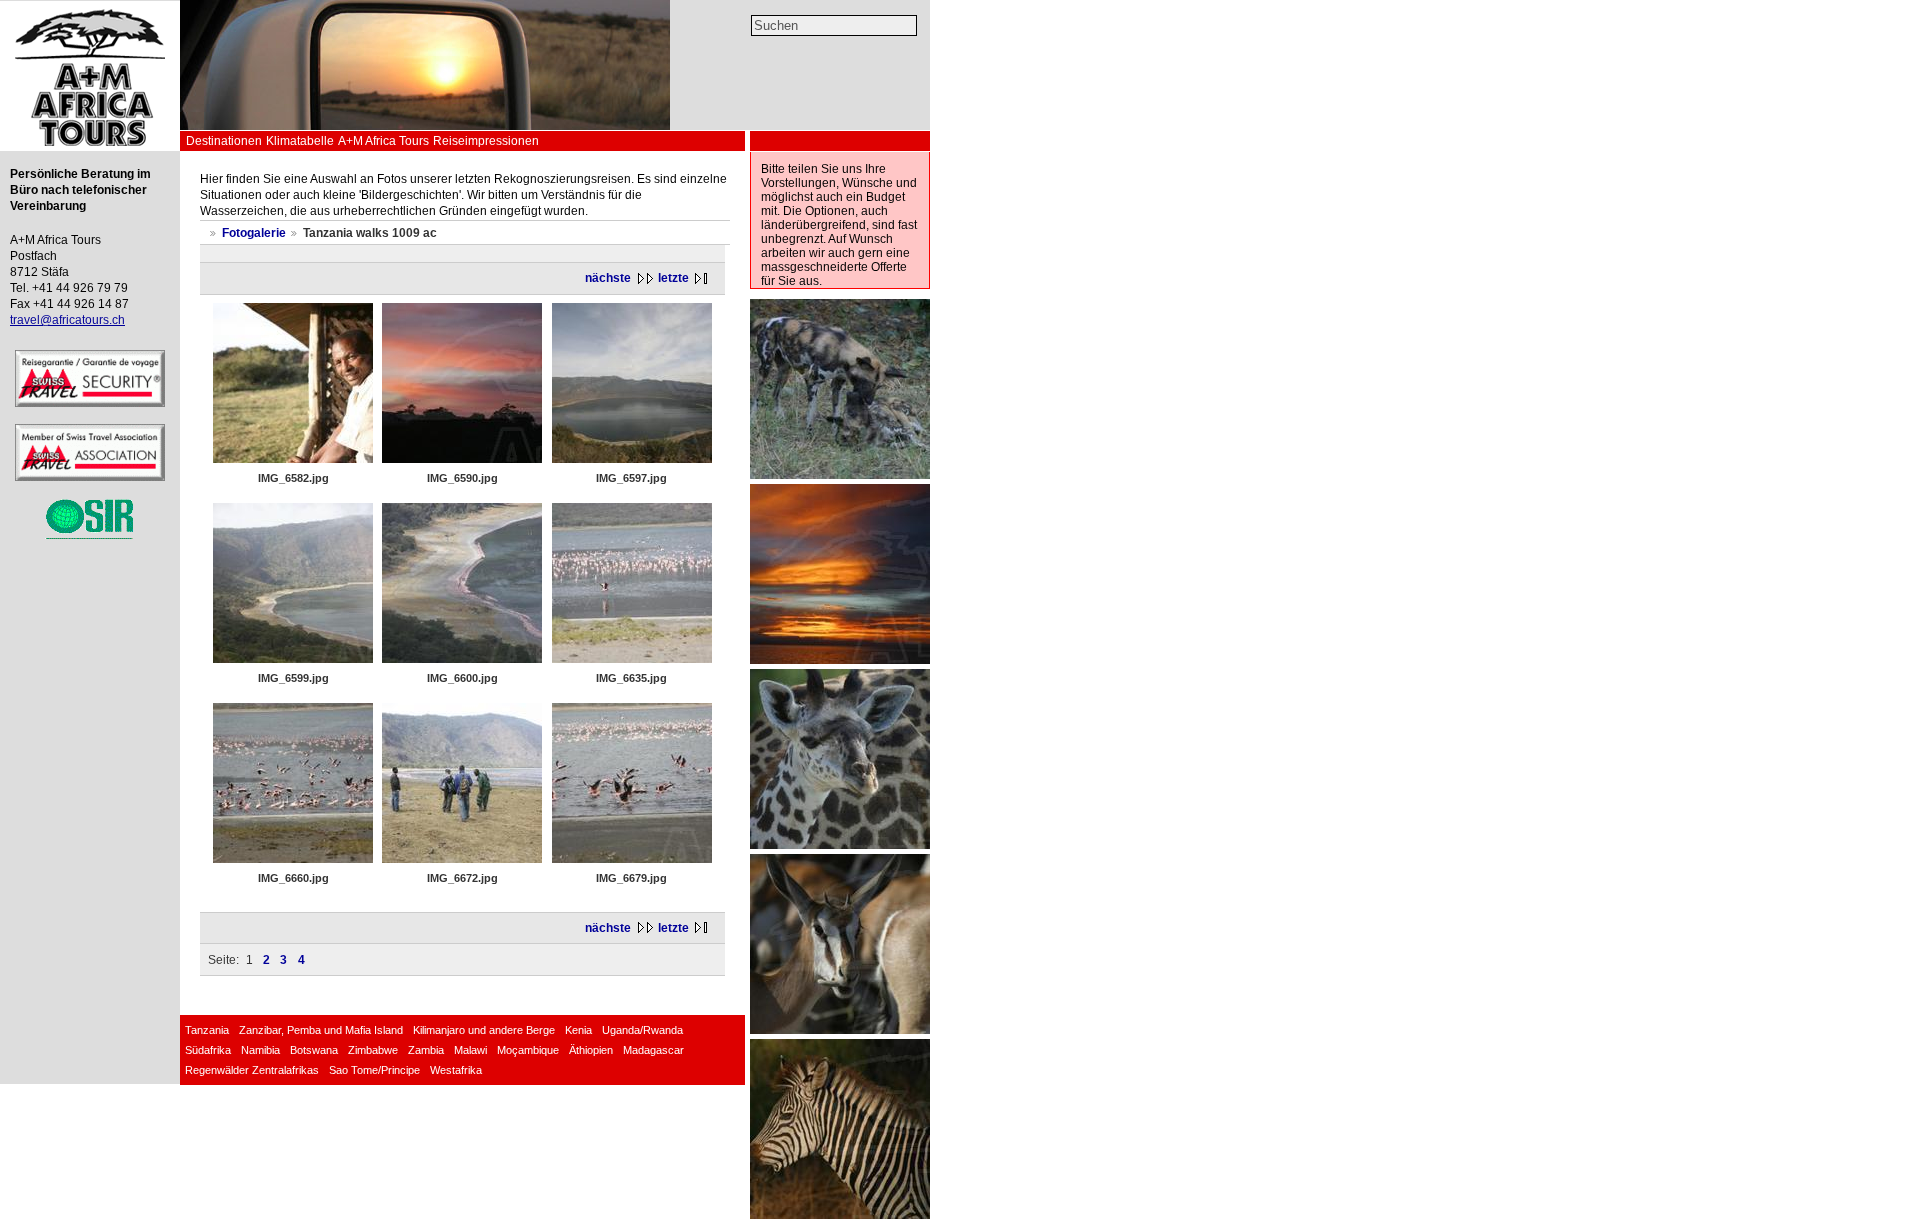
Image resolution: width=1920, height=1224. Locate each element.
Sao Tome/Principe (374, 1070)
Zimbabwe (373, 1050)
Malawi (470, 1050)
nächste (608, 278)
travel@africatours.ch (67, 320)
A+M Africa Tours (383, 141)
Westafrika (456, 1070)
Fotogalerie (254, 233)
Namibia (260, 1050)
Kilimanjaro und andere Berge (484, 1030)
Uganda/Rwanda (642, 1030)
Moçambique (528, 1050)
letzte (673, 278)
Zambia (426, 1050)
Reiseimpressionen (486, 141)
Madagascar (653, 1050)
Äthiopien (591, 1050)
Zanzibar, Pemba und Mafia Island (321, 1030)
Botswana (314, 1050)
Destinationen (224, 141)
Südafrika (208, 1050)
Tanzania (207, 1030)
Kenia (578, 1030)
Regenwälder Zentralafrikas (252, 1070)
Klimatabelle (300, 141)
